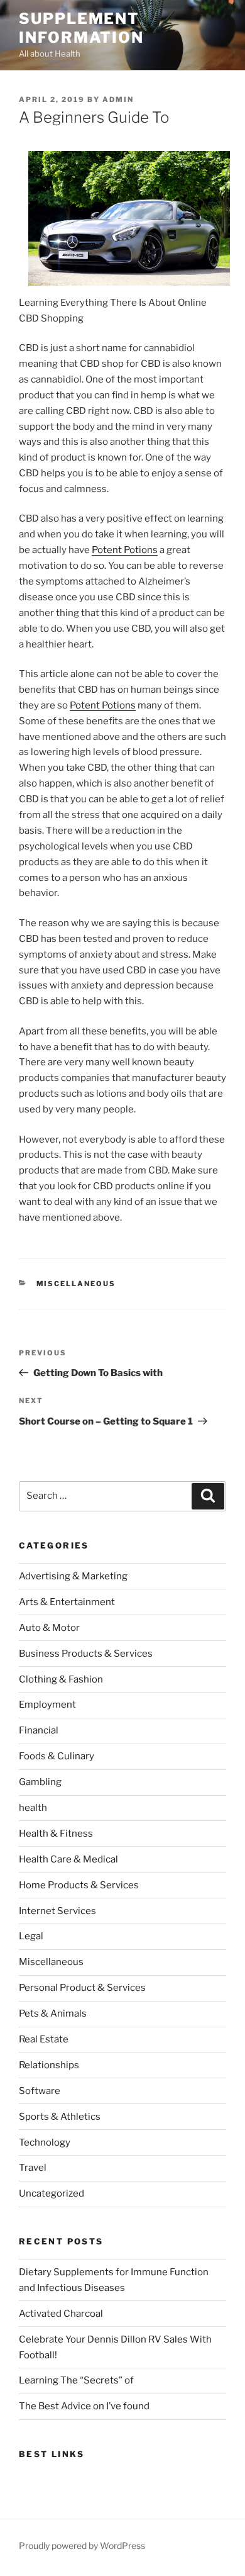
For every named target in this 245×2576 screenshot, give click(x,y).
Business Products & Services (86, 1654)
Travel (33, 2168)
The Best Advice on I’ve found (84, 2406)
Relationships (49, 2065)
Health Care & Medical (68, 1859)
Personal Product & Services (82, 1988)
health (33, 1808)
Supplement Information (81, 28)
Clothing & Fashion (61, 1679)
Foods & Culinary (57, 1756)
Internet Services (57, 1911)
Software (40, 2091)
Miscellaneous (76, 1284)
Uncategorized (52, 2193)
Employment (47, 1705)
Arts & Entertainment (67, 1602)
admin (118, 99)
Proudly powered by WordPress (82, 2545)
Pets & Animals (53, 2013)
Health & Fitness (56, 1834)
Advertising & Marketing (73, 1576)
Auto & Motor (49, 1628)
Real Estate (44, 2039)
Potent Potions (125, 550)
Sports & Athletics (60, 2117)
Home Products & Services (79, 1885)
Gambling (40, 1782)
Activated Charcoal (61, 2314)
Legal (31, 1936)
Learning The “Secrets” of (76, 2380)
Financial (39, 1730)
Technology (45, 2142)
